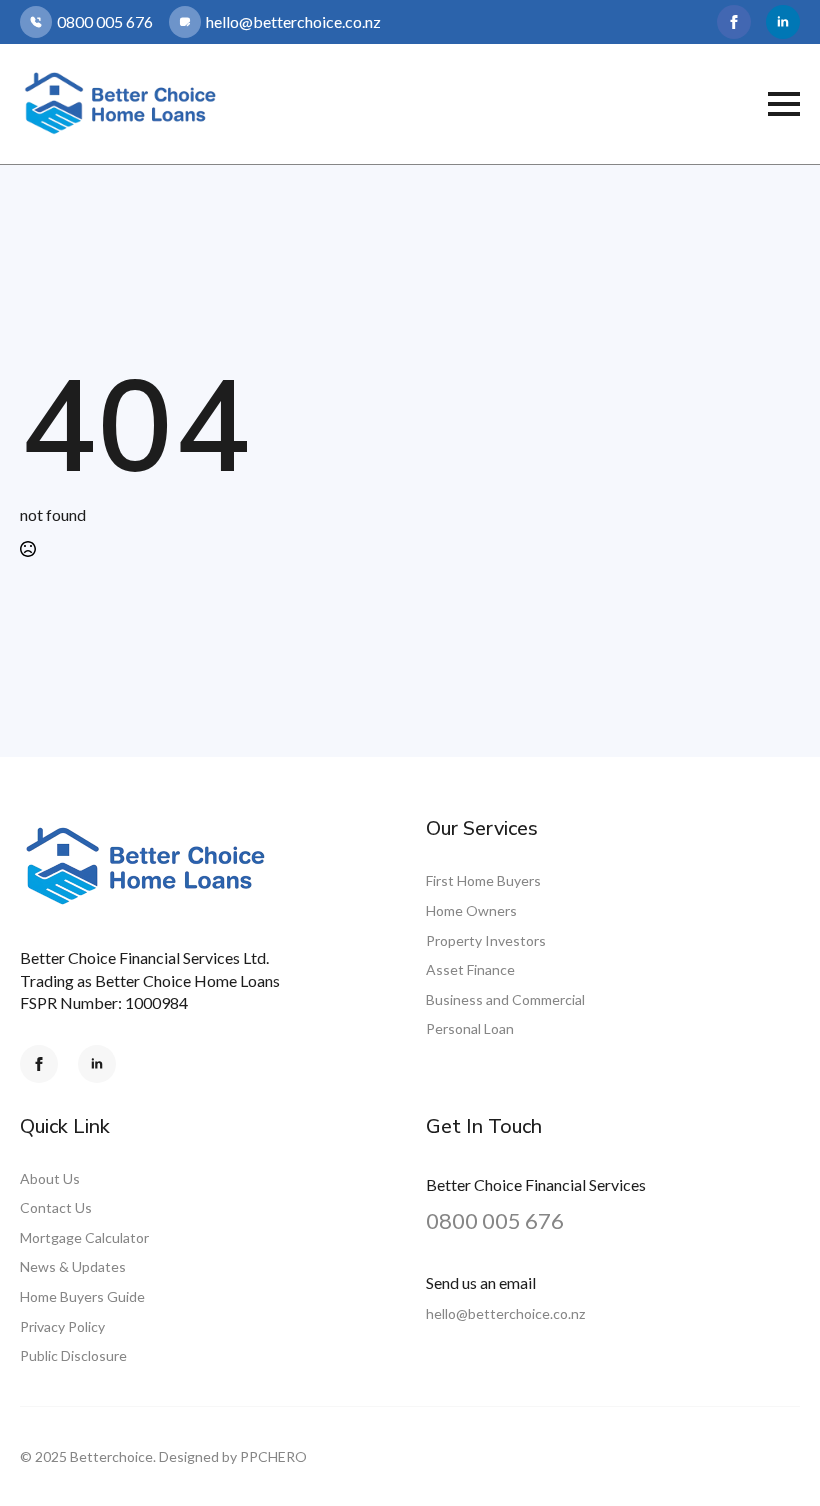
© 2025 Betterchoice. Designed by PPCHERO (163, 1456)
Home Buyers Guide (82, 1296)
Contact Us (56, 1207)
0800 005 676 (495, 1220)
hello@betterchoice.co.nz (505, 1313)
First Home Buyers (483, 880)
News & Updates (73, 1266)
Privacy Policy (62, 1326)
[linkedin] (783, 22)
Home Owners (471, 910)
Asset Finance (470, 969)
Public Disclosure (73, 1355)
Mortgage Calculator (84, 1237)
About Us (50, 1178)
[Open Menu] (784, 104)
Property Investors (486, 940)
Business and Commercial (505, 999)
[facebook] (734, 22)
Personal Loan (470, 1028)
